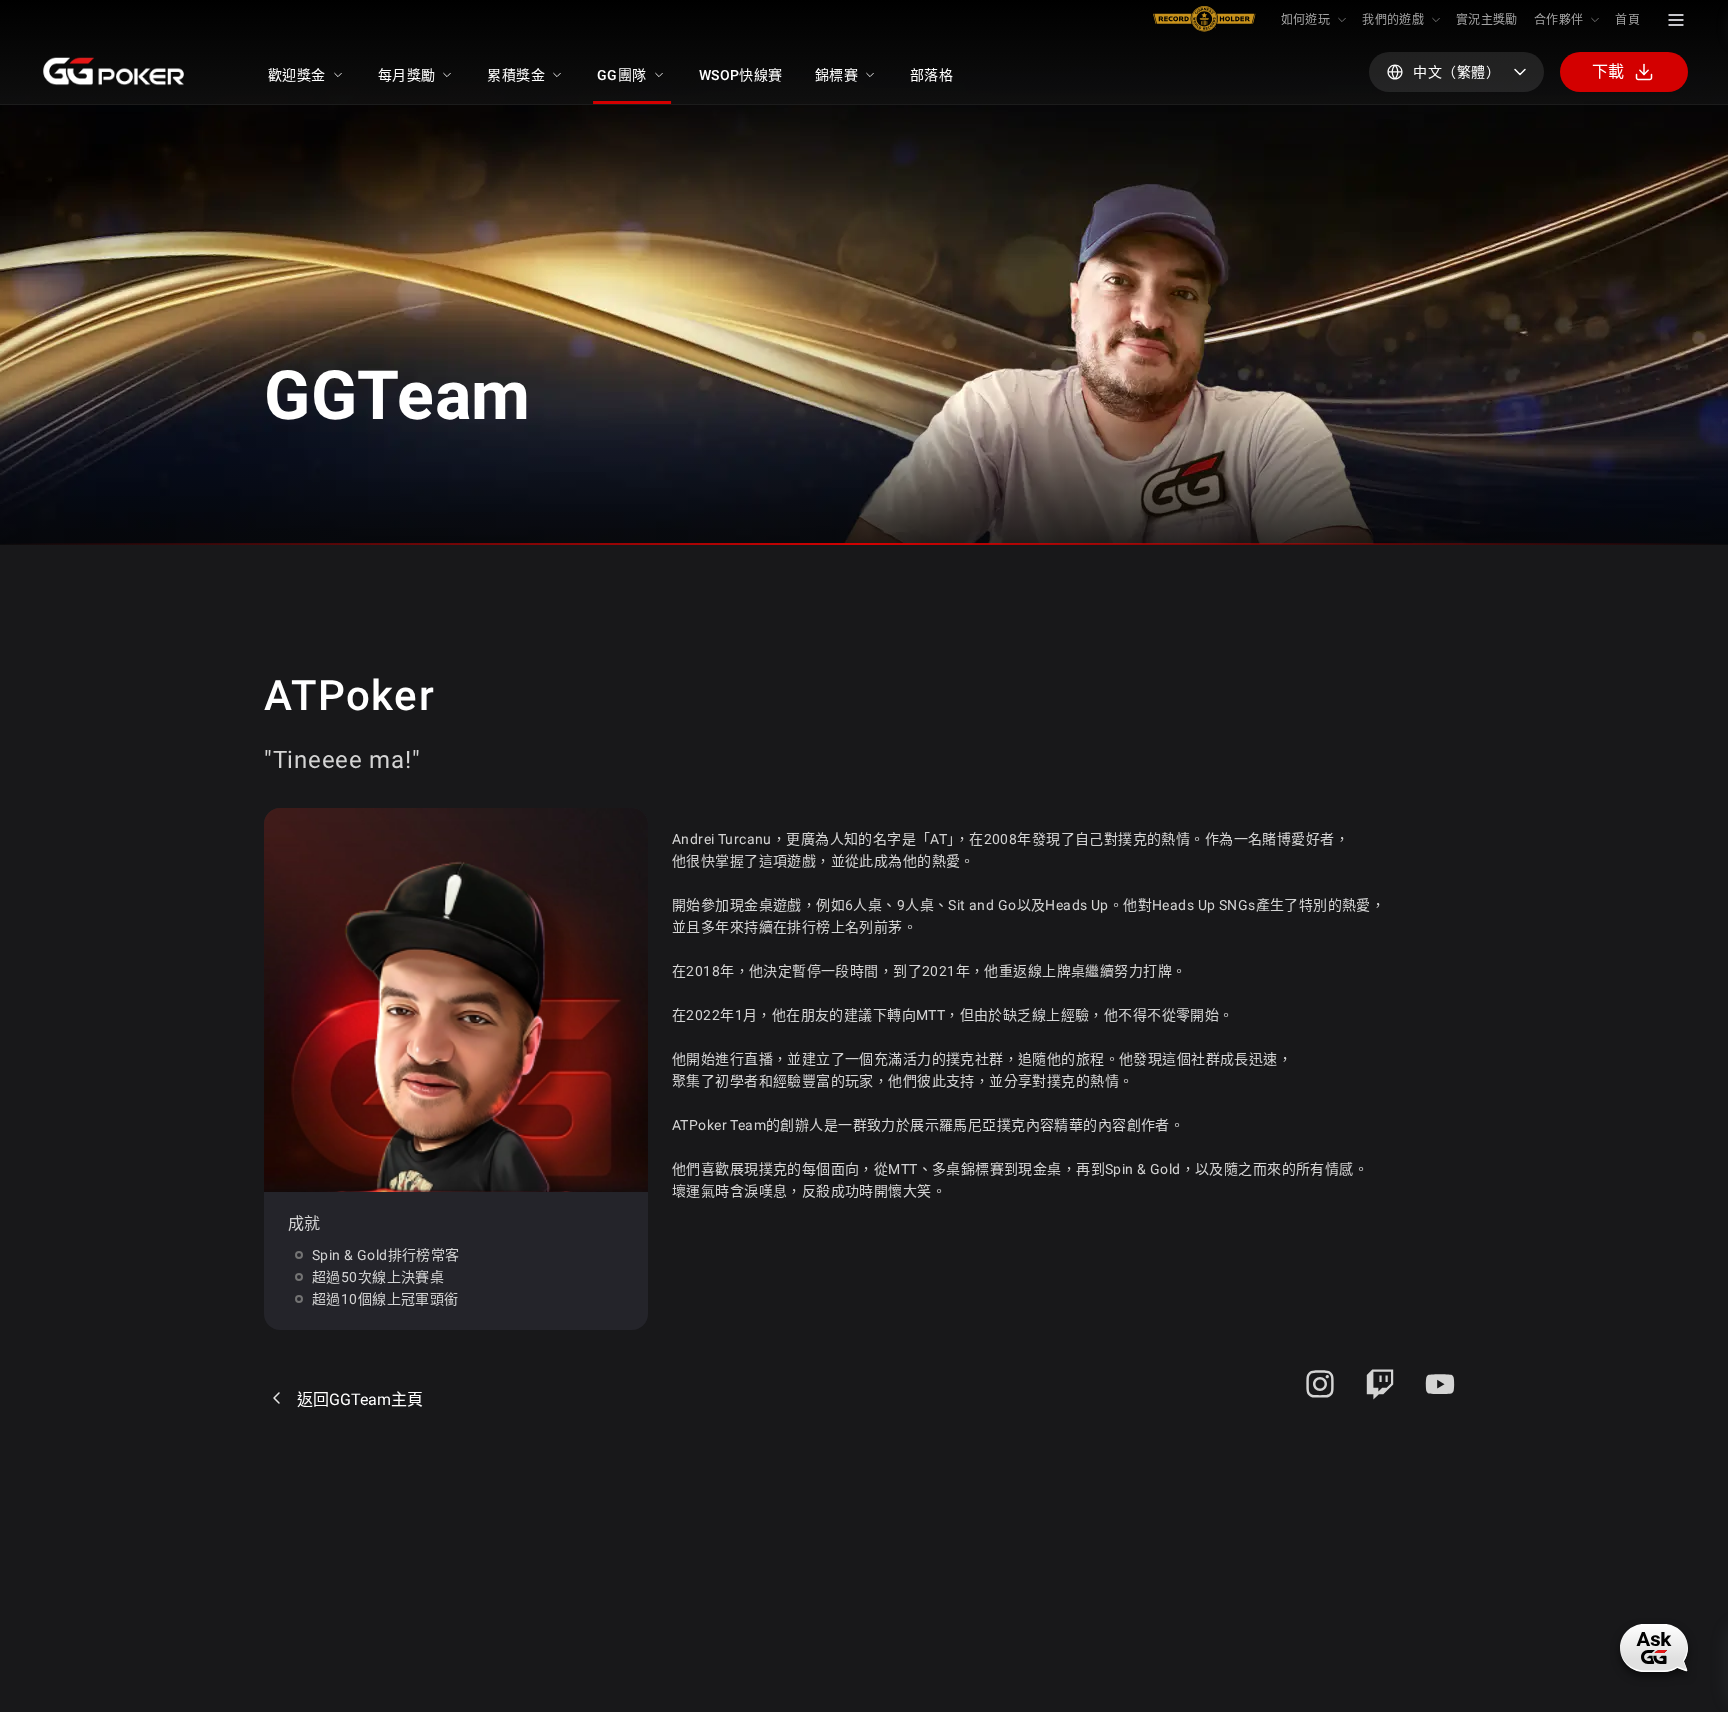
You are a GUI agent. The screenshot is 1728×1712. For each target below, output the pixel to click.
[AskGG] (1654, 1648)
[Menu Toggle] (1676, 20)
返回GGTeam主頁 (360, 1399)
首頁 (1627, 20)
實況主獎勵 (1487, 20)
